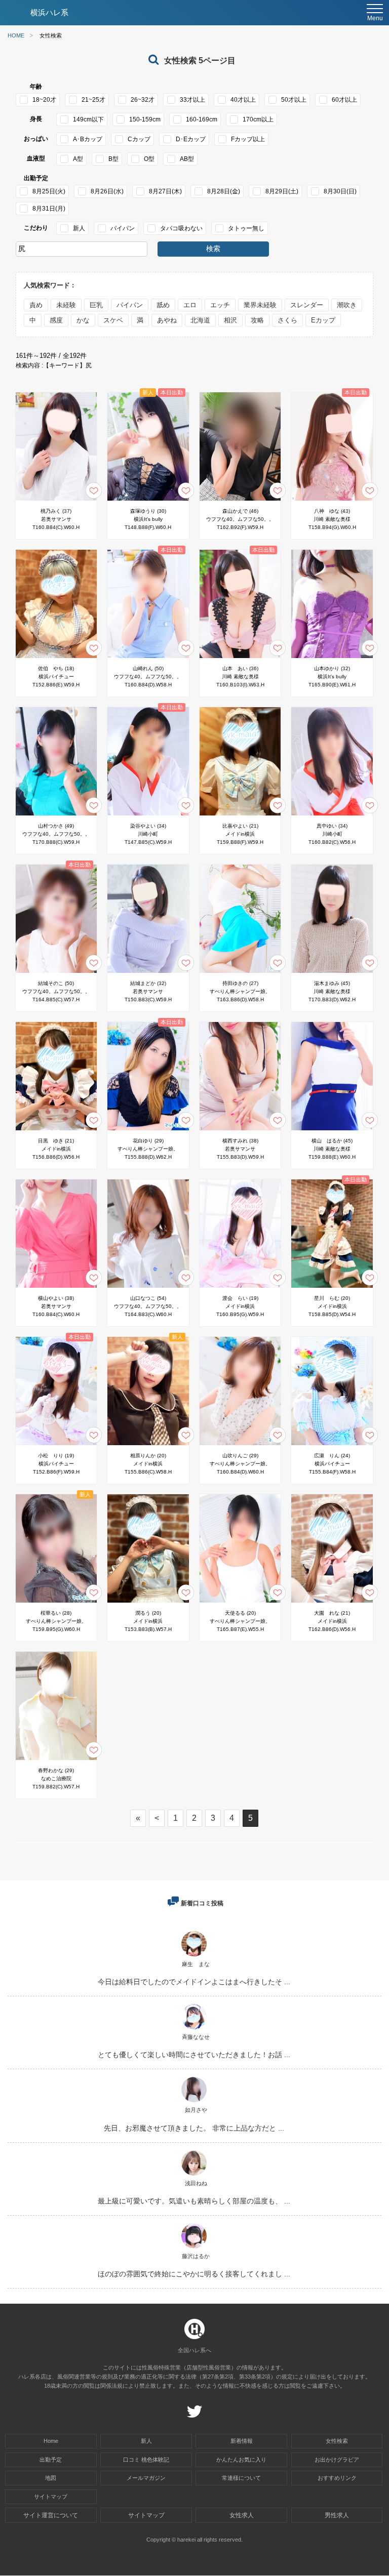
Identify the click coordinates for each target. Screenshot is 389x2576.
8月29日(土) (282, 191)
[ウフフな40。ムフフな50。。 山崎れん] (148, 660)
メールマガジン (146, 2478)
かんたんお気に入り (241, 2460)
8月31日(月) (49, 209)
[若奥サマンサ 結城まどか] (148, 975)
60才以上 (344, 100)
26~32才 (143, 100)
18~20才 (44, 100)
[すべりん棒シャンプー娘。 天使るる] (240, 1605)
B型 (113, 159)
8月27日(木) (165, 191)
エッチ (220, 305)
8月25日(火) (49, 191)
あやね (167, 320)
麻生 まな (196, 1964)
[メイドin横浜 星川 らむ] (332, 1290)
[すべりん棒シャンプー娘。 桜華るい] (56, 1605)
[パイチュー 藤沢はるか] (194, 2248)
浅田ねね (196, 2183)
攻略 (257, 320)
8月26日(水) (107, 191)
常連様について (241, 2478)
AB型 (187, 159)
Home (51, 2441)
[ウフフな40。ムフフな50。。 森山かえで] (240, 503)
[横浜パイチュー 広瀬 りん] (332, 1447)
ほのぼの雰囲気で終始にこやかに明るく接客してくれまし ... (194, 2274)
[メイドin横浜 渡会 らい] (240, 1290)
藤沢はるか (196, 2256)
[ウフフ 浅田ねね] (194, 2175)
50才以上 (294, 100)
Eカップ (323, 320)
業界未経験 (260, 305)
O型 (149, 159)
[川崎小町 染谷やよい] (148, 818)
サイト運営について (51, 2515)
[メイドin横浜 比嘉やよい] (240, 818)
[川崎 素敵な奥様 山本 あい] (240, 660)
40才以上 (243, 100)
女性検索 (337, 2441)
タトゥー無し (246, 228)
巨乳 (96, 305)
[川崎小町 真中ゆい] (332, 818)
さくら (287, 320)
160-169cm (202, 119)
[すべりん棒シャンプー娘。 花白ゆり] (148, 1133)
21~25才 (93, 100)
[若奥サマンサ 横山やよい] (56, 1290)
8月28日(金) (224, 191)
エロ (190, 305)
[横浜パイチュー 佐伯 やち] (56, 660)
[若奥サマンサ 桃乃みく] (56, 503)
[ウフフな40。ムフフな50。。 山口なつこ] (148, 1290)
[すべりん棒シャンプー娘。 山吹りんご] (240, 1447)
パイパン (123, 228)
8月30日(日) (340, 191)
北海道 (200, 320)
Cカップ (139, 139)
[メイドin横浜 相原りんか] (148, 1447)
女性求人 (242, 2515)
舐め (163, 305)
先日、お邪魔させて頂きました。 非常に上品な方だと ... (194, 2128)
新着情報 (242, 2441)
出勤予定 (51, 2460)
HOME (16, 36)
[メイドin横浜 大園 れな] (332, 1605)
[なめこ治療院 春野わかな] (56, 1762)
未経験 (66, 305)
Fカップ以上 (248, 139)
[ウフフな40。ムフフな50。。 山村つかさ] (56, 818)
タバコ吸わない (181, 228)
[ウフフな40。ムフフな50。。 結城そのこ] (56, 975)
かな (83, 320)
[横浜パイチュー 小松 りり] (56, 1447)
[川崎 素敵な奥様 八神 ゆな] (332, 503)
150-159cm (145, 119)
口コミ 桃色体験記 (146, 2460)
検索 (213, 249)
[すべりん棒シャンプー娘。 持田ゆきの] (240, 975)
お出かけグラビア (337, 2460)
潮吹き (347, 305)
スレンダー (307, 305)
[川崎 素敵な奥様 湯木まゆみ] (332, 975)
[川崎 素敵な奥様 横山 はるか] (332, 1133)
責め (36, 305)
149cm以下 (88, 119)
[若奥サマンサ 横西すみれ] (240, 1133)
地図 (51, 2478)
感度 (56, 320)
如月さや (196, 2110)
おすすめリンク (337, 2478)
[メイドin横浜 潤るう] (148, 1605)
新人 (79, 228)
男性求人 (337, 2515)
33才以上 (192, 100)
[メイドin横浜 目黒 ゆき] (56, 1133)
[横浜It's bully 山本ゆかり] (332, 660)
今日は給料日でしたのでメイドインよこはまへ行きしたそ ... (194, 1982)
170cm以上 (258, 119)
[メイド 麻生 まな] (194, 1956)
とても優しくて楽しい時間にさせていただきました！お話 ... (194, 2055)
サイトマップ (51, 2497)
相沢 (230, 320)
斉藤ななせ (196, 2037)
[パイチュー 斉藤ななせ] (194, 2029)
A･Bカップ (88, 139)
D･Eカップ (191, 139)
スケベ (113, 320)
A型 (78, 159)
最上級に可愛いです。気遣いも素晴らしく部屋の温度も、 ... (194, 2201)
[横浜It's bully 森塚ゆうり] (148, 503)
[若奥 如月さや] (194, 2102)
